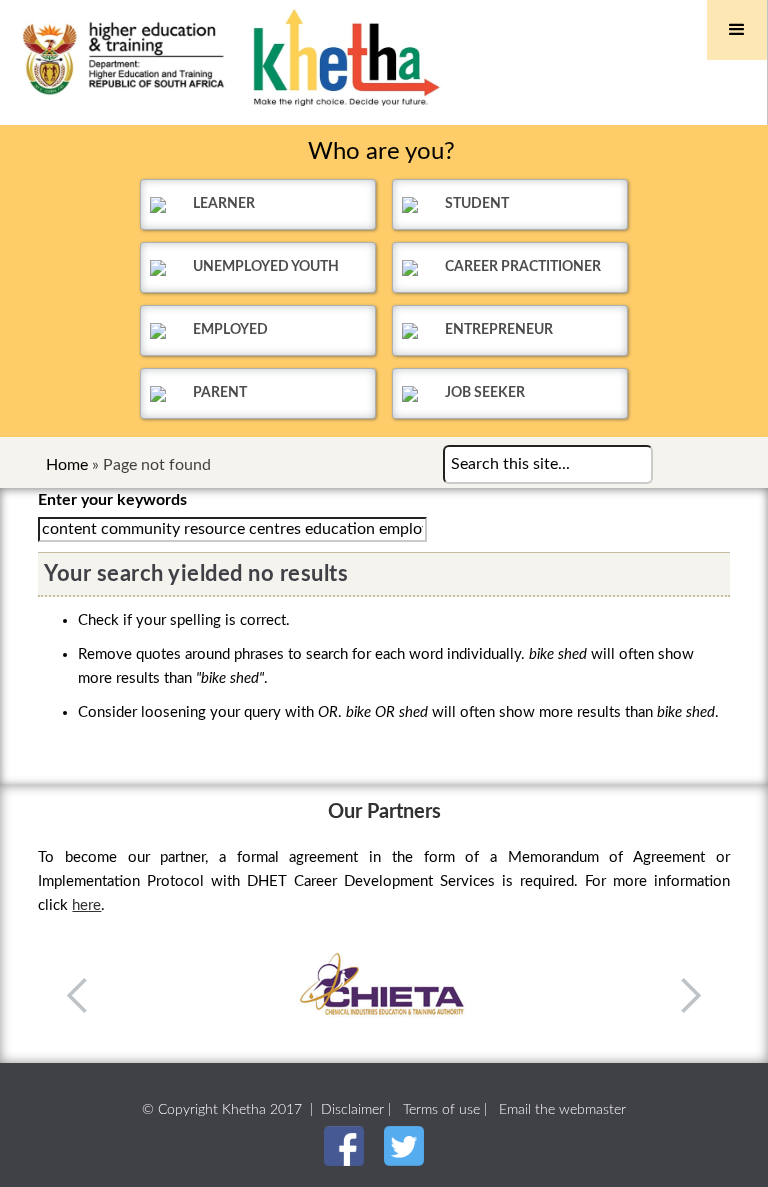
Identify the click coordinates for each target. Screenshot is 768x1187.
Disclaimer (352, 1110)
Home (67, 465)
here (86, 905)
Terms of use (441, 1110)
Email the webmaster (562, 1110)
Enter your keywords (112, 500)
